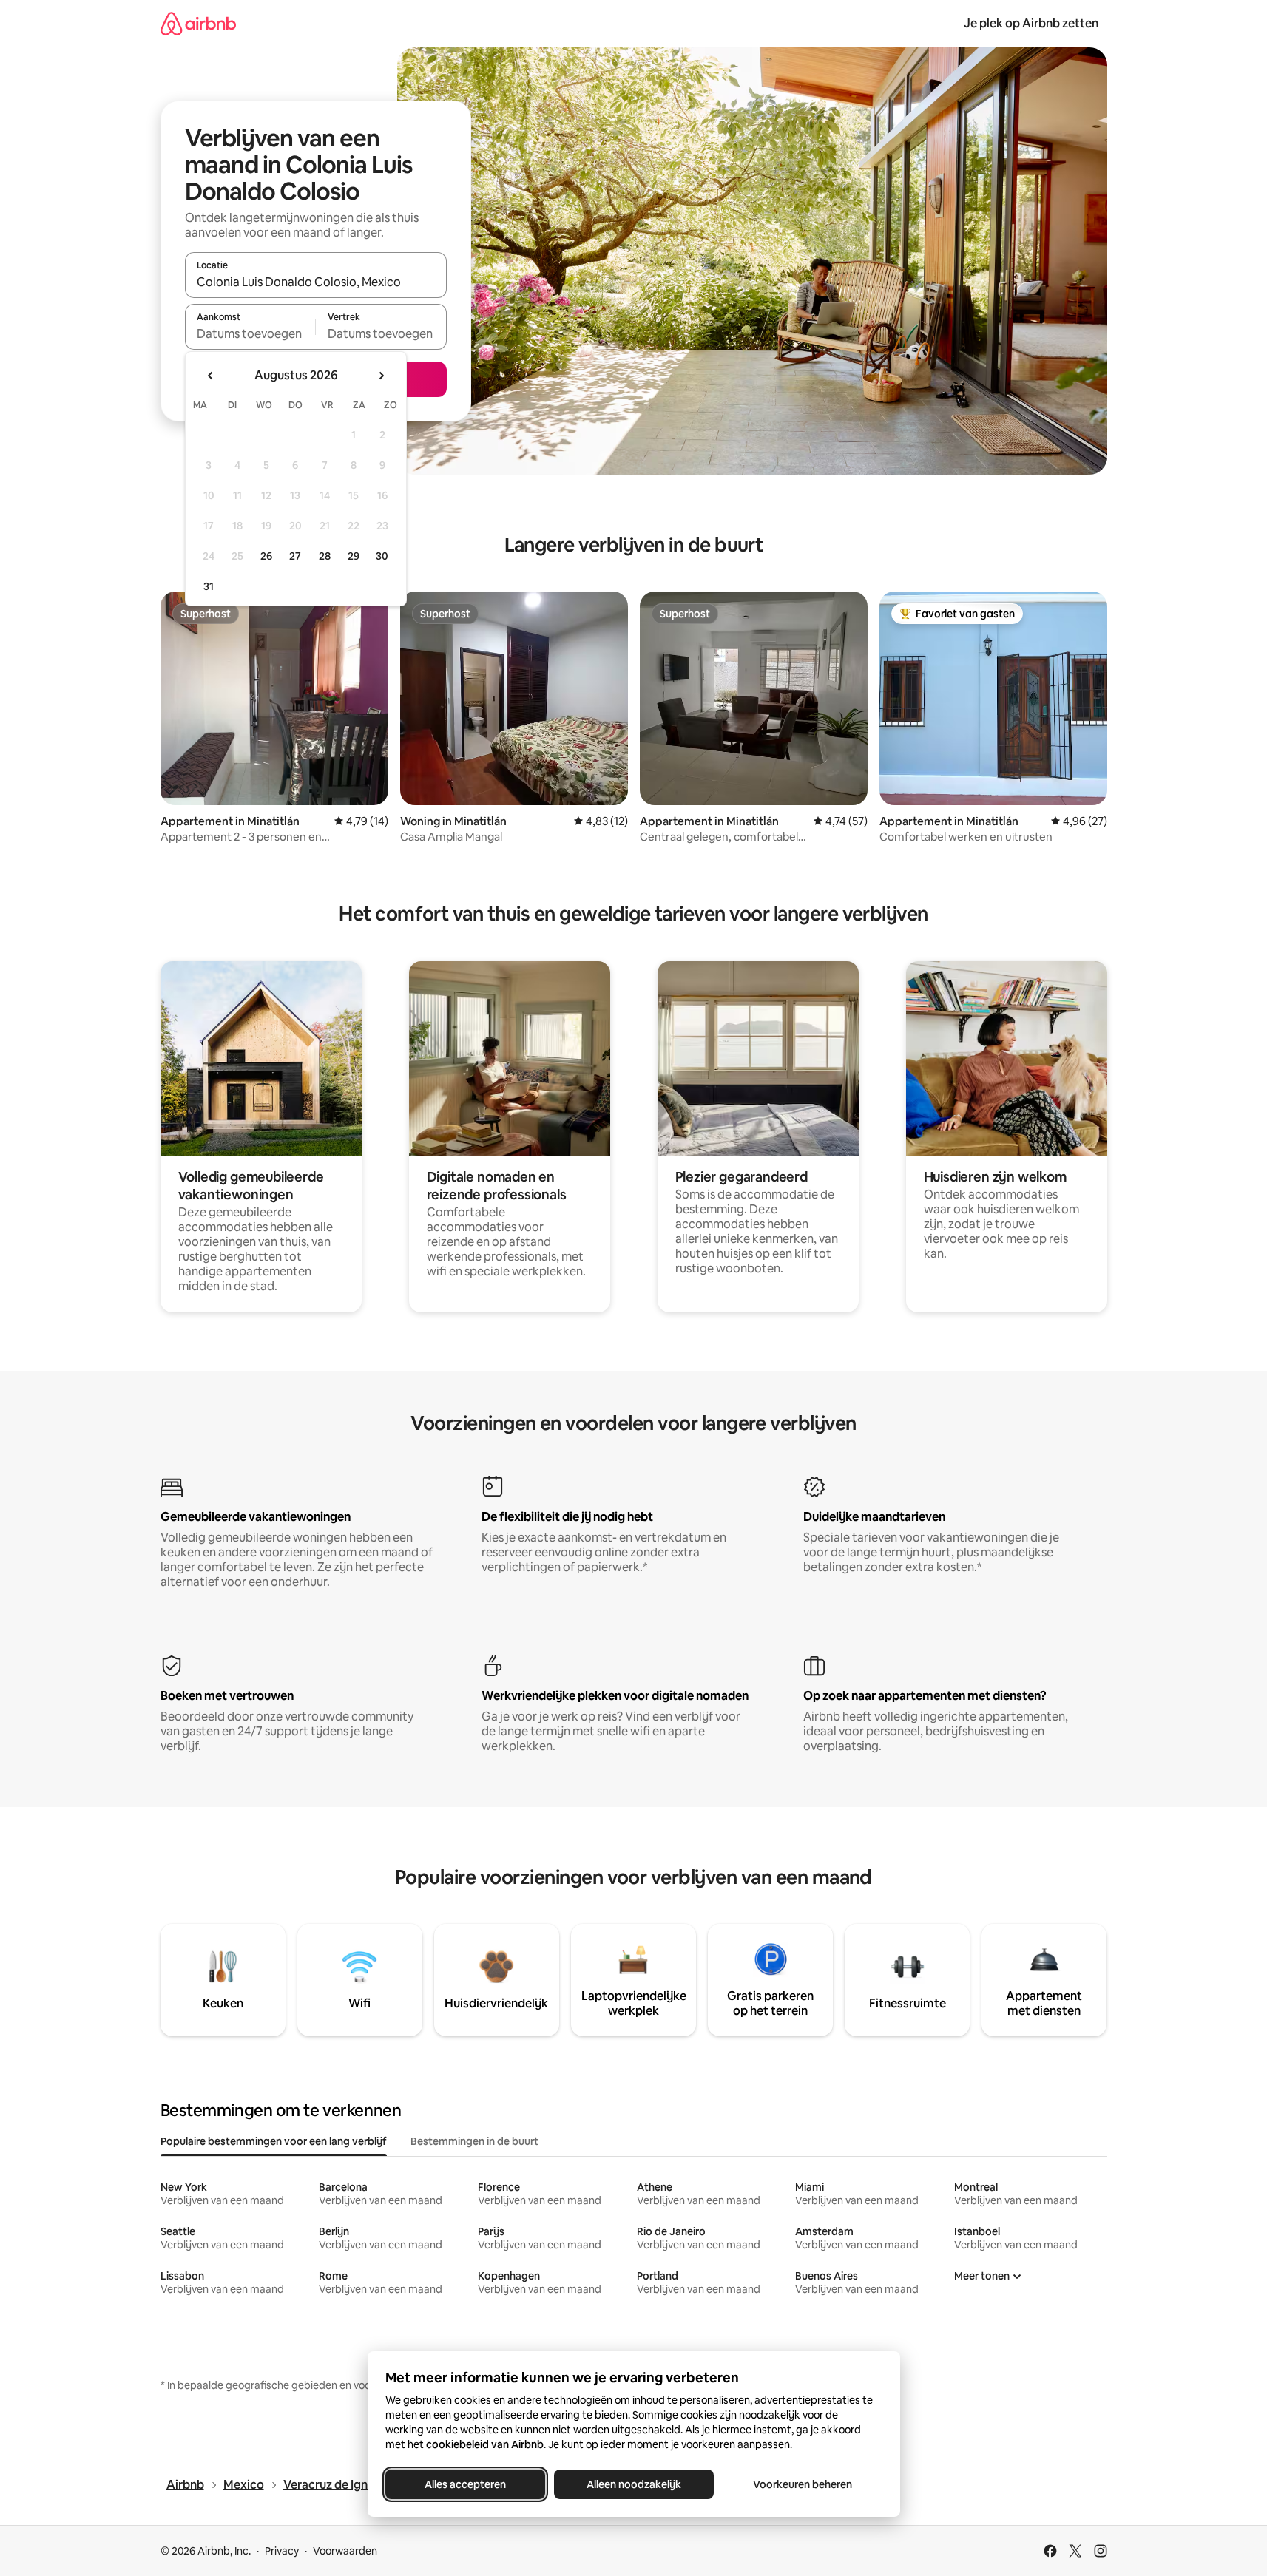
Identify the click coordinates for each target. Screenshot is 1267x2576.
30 (382, 556)
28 (325, 556)
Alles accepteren (465, 2484)
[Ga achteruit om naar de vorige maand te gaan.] (211, 376)
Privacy (282, 2551)
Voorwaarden (345, 2551)
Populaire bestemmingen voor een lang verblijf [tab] (274, 2141)
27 (295, 556)
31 (209, 586)
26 (266, 556)
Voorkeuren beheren (803, 2484)
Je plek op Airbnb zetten (1031, 23)
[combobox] (316, 282)
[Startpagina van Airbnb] (198, 23)
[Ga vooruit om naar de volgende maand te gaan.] (381, 376)
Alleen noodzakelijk (634, 2484)
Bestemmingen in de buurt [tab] (474, 2141)
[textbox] (250, 333)
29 (354, 556)
